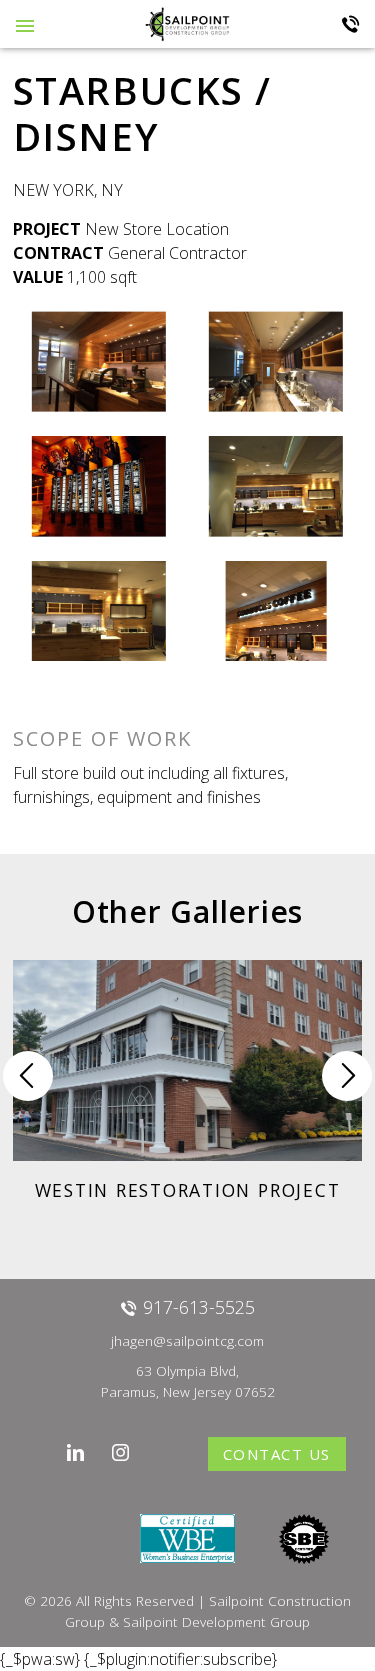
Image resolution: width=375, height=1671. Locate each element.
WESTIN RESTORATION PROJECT (188, 1190)
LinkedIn (75, 1452)
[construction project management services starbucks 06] (276, 611)
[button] (347, 1076)
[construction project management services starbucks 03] (99, 486)
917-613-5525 (351, 24)
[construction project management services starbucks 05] (99, 611)
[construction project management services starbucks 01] (99, 361)
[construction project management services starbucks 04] (276, 486)
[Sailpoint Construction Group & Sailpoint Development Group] (187, 23)
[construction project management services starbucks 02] (276, 361)
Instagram (120, 1452)
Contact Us (277, 1454)
